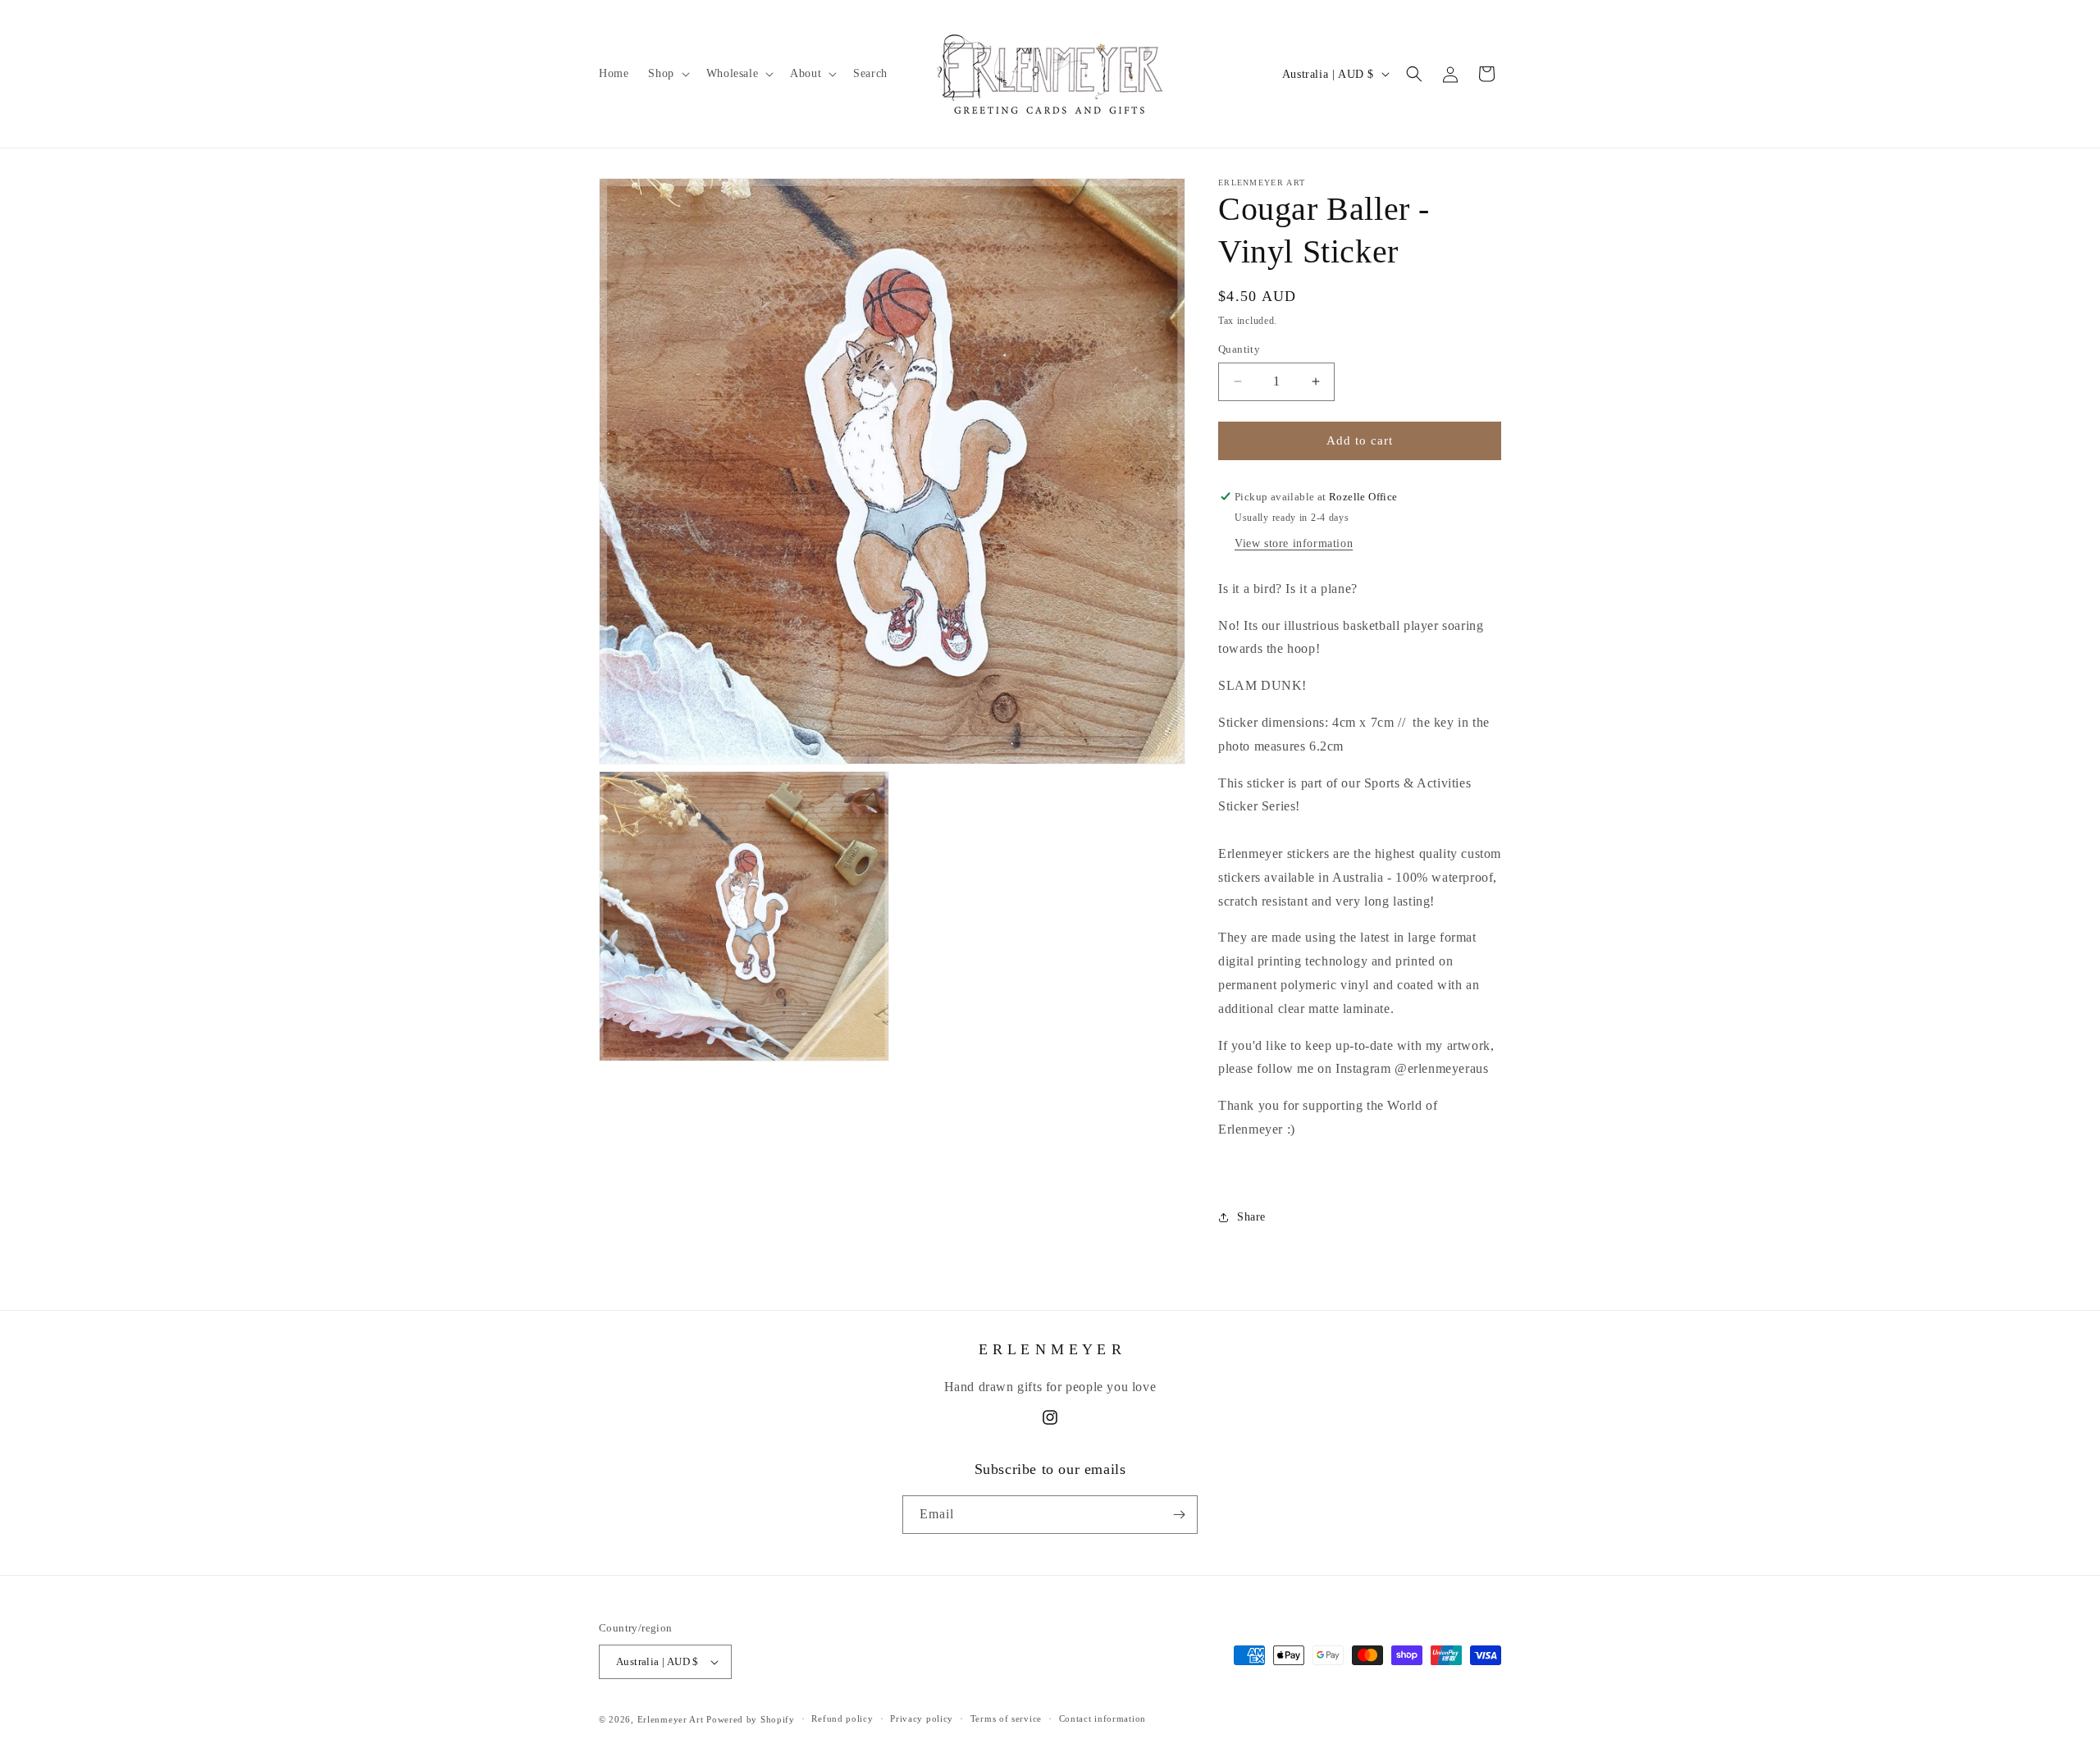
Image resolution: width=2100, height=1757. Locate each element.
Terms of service (1006, 1718)
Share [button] (1251, 1217)
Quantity (1239, 349)
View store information (1294, 543)
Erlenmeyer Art (671, 1719)
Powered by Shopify (751, 1719)
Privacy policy (922, 1718)
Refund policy (842, 1718)
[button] (667, 74)
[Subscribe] (1179, 1515)
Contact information (1102, 1718)
